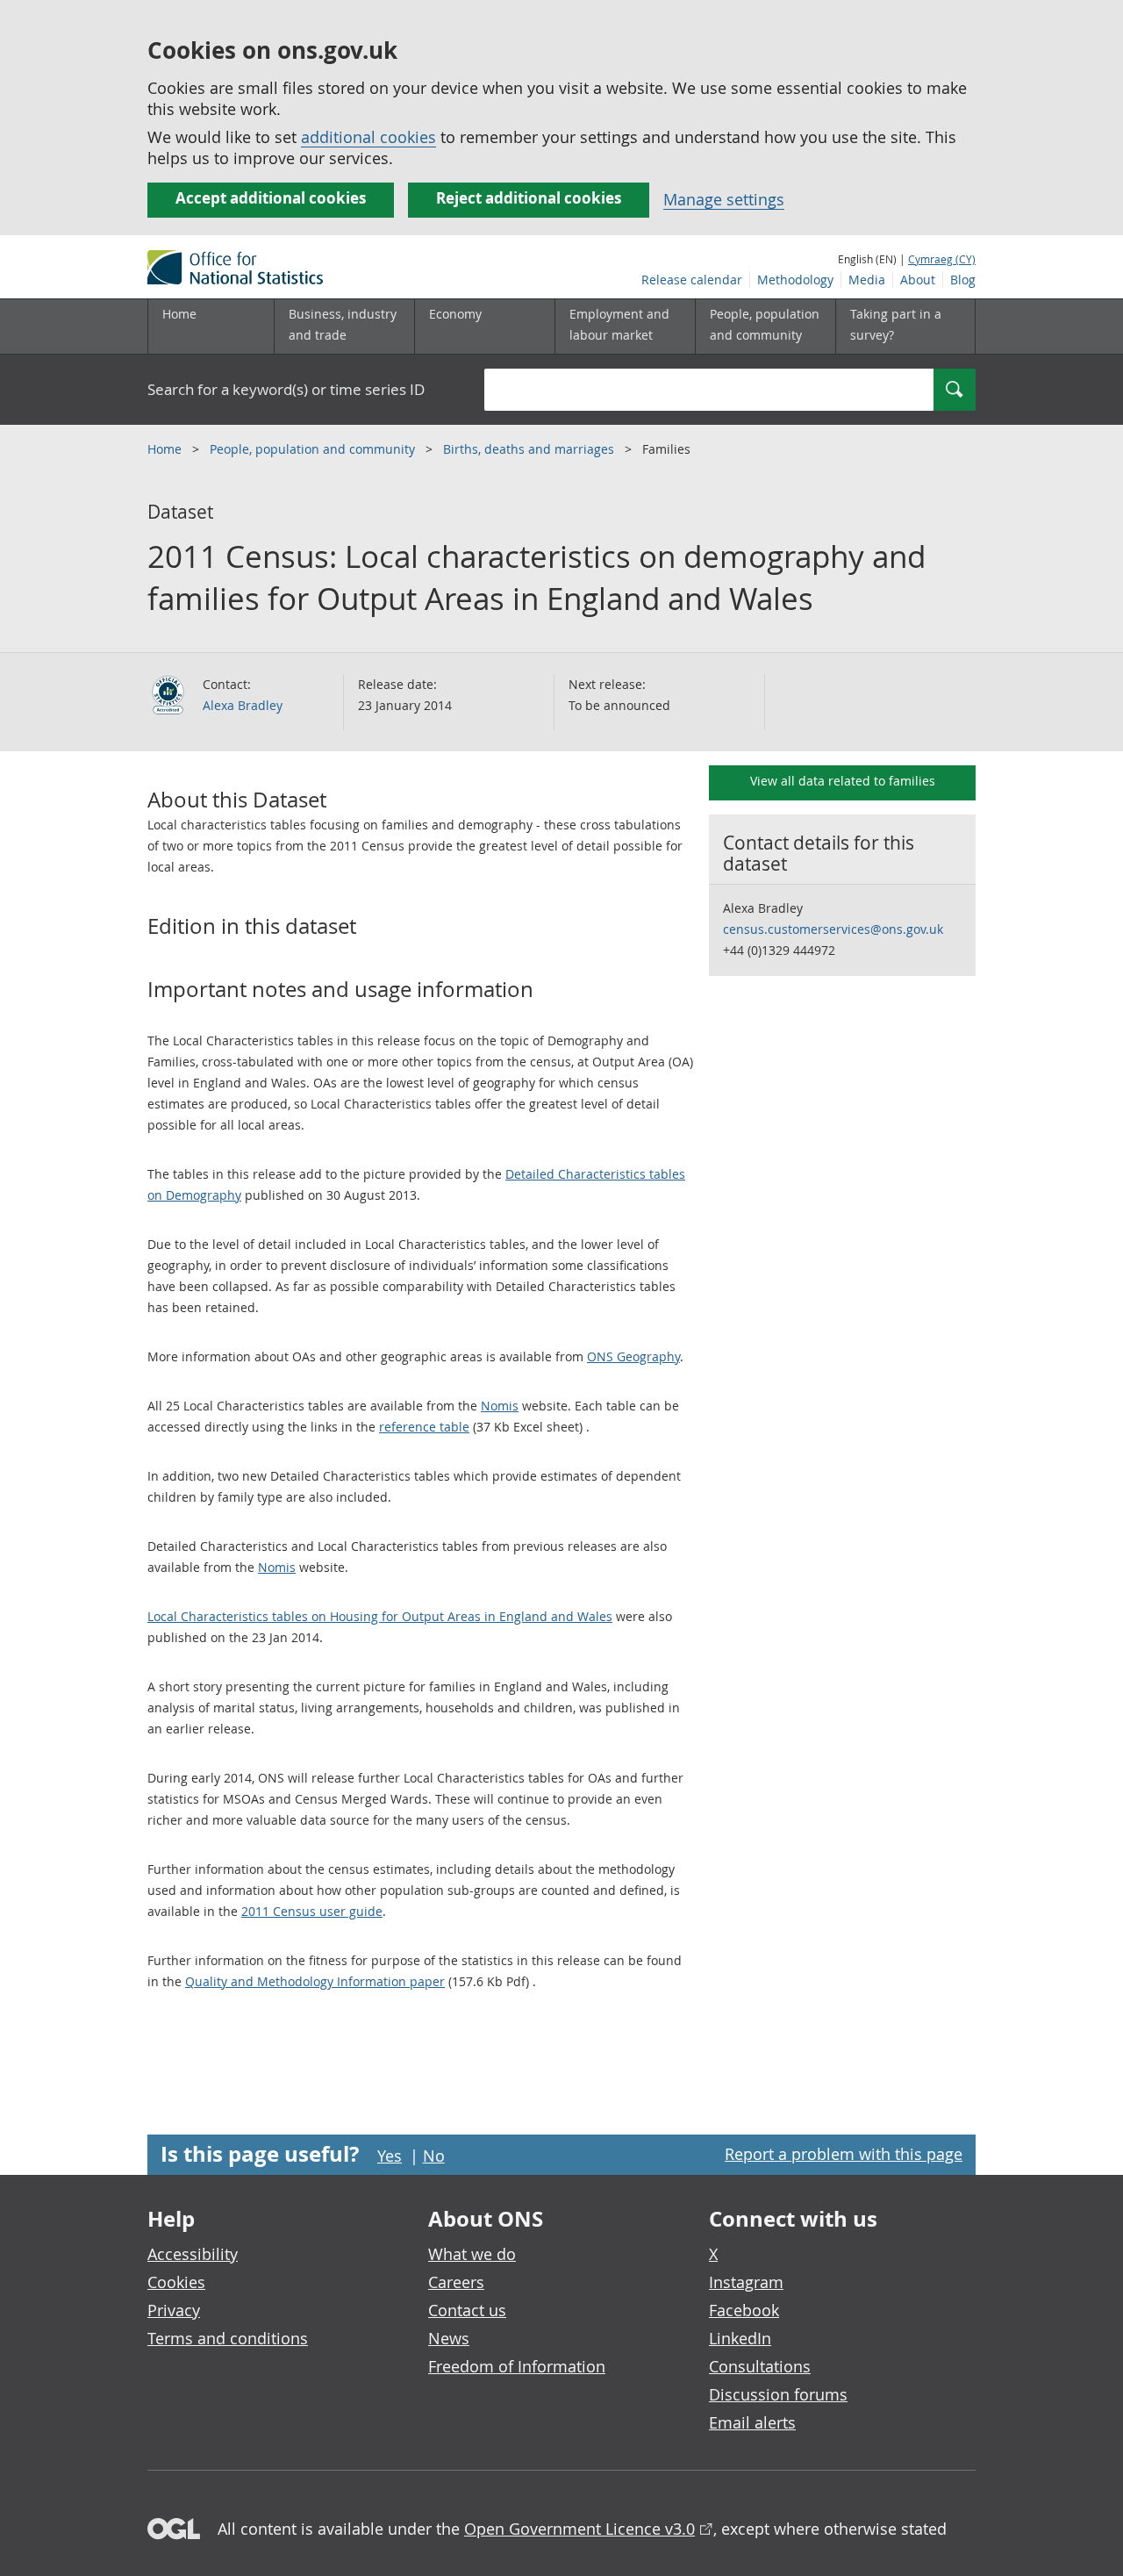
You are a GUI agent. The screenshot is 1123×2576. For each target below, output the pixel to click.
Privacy (174, 2310)
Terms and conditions (228, 2338)
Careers (456, 2282)
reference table (424, 1427)
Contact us (467, 2310)
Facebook (744, 2310)
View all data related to (843, 781)
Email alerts (752, 2422)
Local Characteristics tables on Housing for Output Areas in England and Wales (380, 1616)
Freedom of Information (517, 2366)
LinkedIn (740, 2338)
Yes (390, 2156)
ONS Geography (633, 1356)
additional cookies (368, 137)
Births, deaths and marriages (530, 449)
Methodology (795, 280)
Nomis (500, 1406)
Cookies (176, 2282)
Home (179, 314)
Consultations (760, 2366)
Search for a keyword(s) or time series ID (286, 389)
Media (867, 280)
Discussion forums (778, 2394)
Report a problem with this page (844, 2154)
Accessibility (193, 2254)
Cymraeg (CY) (942, 259)
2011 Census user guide (312, 1911)
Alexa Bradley (243, 705)
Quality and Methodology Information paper (315, 1981)
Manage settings (724, 199)
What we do (472, 2254)
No (434, 2156)
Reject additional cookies (529, 198)
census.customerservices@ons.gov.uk (833, 929)
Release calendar (692, 280)
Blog (963, 280)
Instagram (746, 2282)
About (918, 280)
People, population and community (314, 449)
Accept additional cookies (271, 198)
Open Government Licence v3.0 (579, 2529)
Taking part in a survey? (896, 324)
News (449, 2338)
